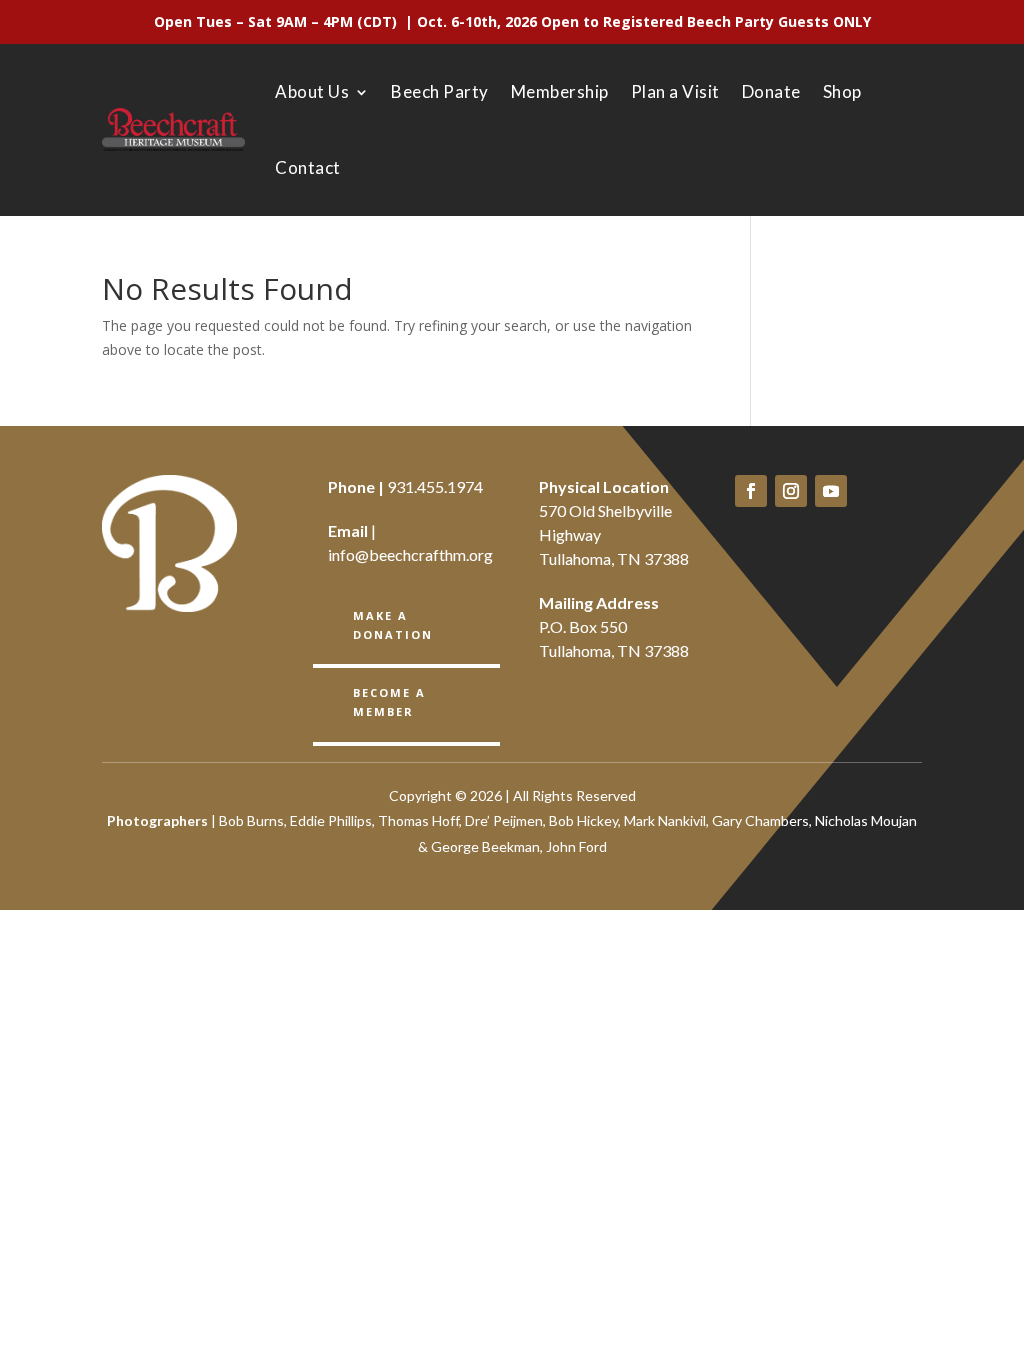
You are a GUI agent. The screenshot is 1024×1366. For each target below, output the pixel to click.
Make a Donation (393, 625)
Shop (842, 91)
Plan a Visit (675, 91)
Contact (308, 167)
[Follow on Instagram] (791, 491)
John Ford (576, 846)
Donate (771, 91)
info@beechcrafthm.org (410, 554)
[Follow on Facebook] (751, 491)
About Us (312, 91)
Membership (560, 91)
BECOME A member (389, 702)
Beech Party (440, 91)
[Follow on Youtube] (831, 491)
